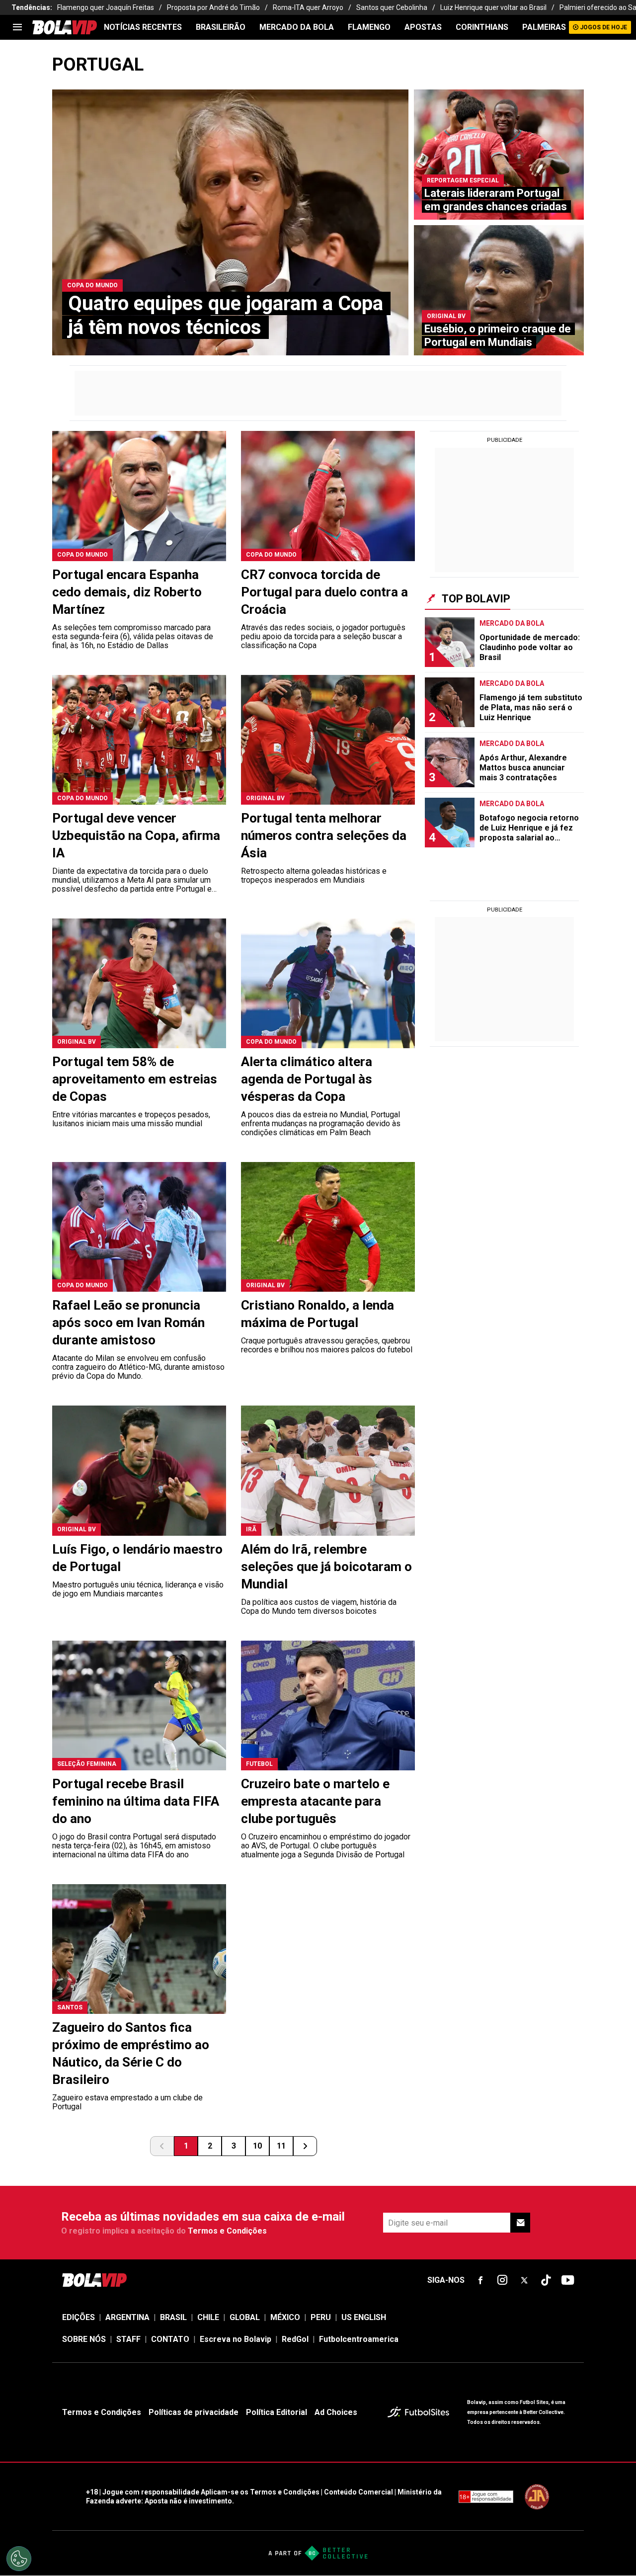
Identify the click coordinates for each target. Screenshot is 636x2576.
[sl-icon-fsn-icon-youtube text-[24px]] (568, 2280)
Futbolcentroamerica (359, 2339)
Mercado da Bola (297, 27)
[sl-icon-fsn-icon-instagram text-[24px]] (502, 2280)
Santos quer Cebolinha (392, 7)
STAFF (128, 2339)
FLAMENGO (369, 27)
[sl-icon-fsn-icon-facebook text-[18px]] (480, 2280)
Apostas (423, 27)
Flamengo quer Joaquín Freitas (106, 7)
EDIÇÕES (79, 2317)
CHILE (208, 2317)
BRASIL (173, 2317)
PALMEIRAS (544, 27)
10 (257, 2146)
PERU (321, 2317)
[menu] (17, 27)
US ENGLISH (364, 2317)
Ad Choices (336, 2412)
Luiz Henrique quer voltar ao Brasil (493, 7)
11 (281, 2146)
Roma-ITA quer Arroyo (308, 7)
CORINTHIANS (482, 27)
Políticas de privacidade (194, 2412)
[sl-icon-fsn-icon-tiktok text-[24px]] (546, 2280)
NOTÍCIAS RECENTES (143, 27)
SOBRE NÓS (84, 2339)
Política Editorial (277, 2412)
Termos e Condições (227, 2231)
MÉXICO (285, 2317)
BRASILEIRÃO (221, 27)
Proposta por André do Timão (213, 7)
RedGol (295, 2339)
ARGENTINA (127, 2317)
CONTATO (170, 2339)
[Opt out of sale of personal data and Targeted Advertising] (19, 2559)
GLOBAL (245, 2317)
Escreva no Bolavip (236, 2339)
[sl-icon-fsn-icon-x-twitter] (524, 2280)
